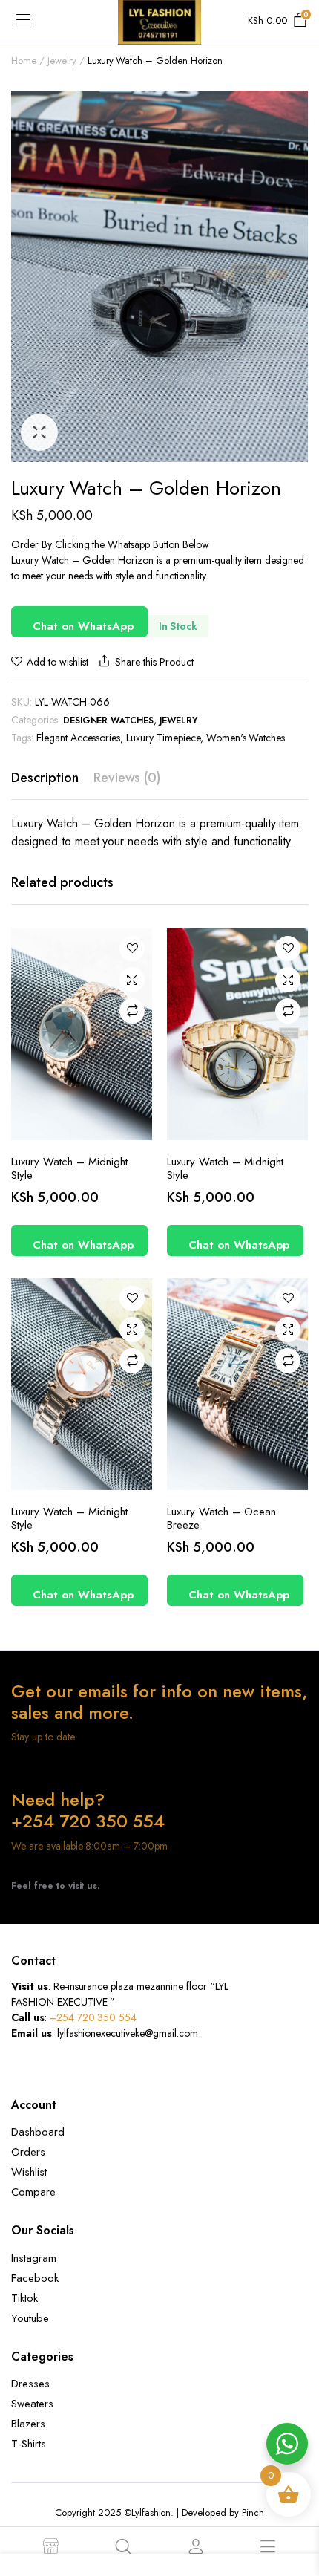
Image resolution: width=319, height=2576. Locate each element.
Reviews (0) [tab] (127, 778)
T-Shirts (29, 2444)
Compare (132, 1011)
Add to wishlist (57, 662)
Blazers (28, 2424)
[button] (39, 432)
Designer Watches (109, 721)
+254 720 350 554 (93, 2017)
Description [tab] (45, 778)
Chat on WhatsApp (83, 626)
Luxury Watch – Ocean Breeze (221, 1518)
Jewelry (62, 61)
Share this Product (154, 662)
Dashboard (38, 2132)
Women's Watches (246, 738)
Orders (28, 2152)
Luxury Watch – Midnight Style (69, 1168)
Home (24, 61)
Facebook (35, 2278)
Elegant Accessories (78, 738)
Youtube (30, 2318)
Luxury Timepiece (163, 738)
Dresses (30, 2384)
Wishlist (29, 2172)
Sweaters (32, 2404)
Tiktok (24, 2298)
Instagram (34, 2258)
